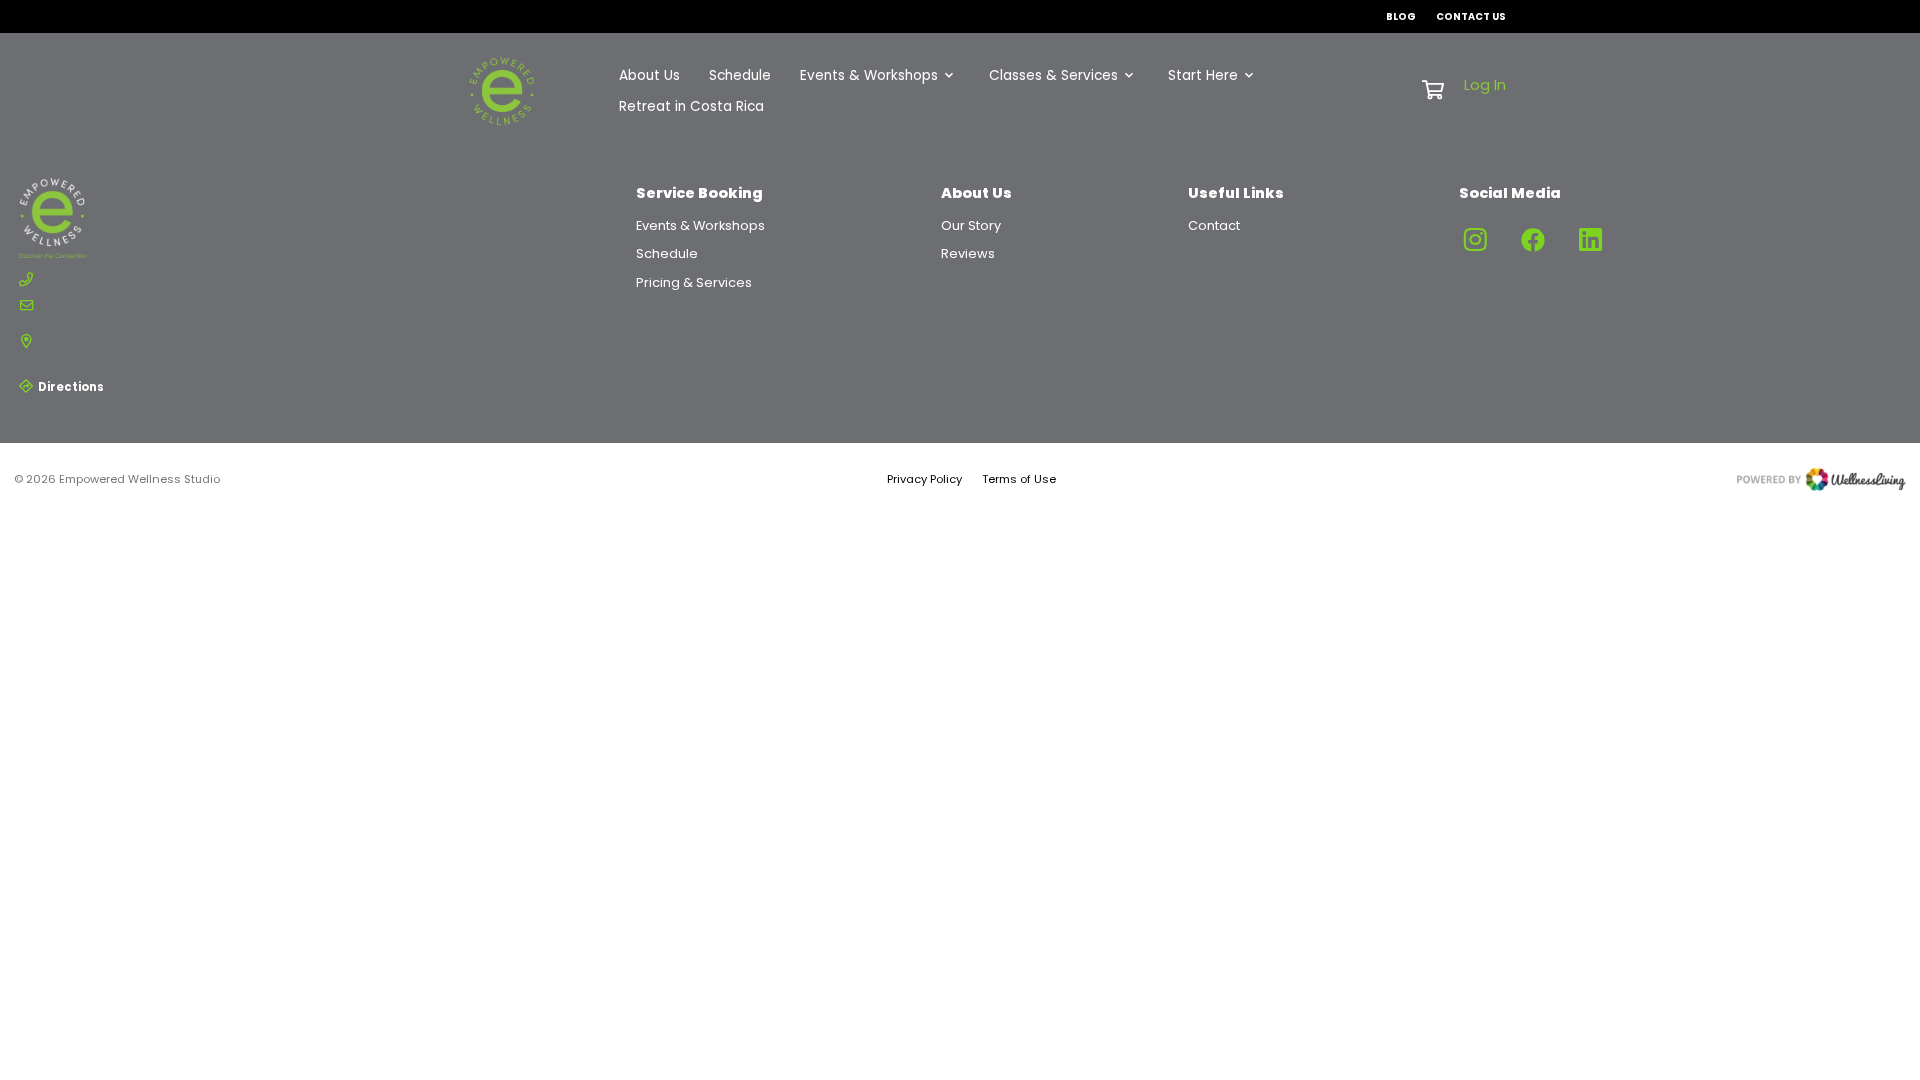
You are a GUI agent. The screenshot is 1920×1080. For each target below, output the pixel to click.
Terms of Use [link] (1019, 479)
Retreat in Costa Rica (691, 106)
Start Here (1203, 75)
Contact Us (1471, 16)
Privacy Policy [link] (924, 479)
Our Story (971, 225)
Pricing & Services (694, 282)
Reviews (968, 253)
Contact (1214, 225)
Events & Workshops (869, 75)
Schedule (740, 75)
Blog (1401, 16)
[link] (109, 218)
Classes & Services (1053, 75)
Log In (1485, 85)
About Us (649, 75)
